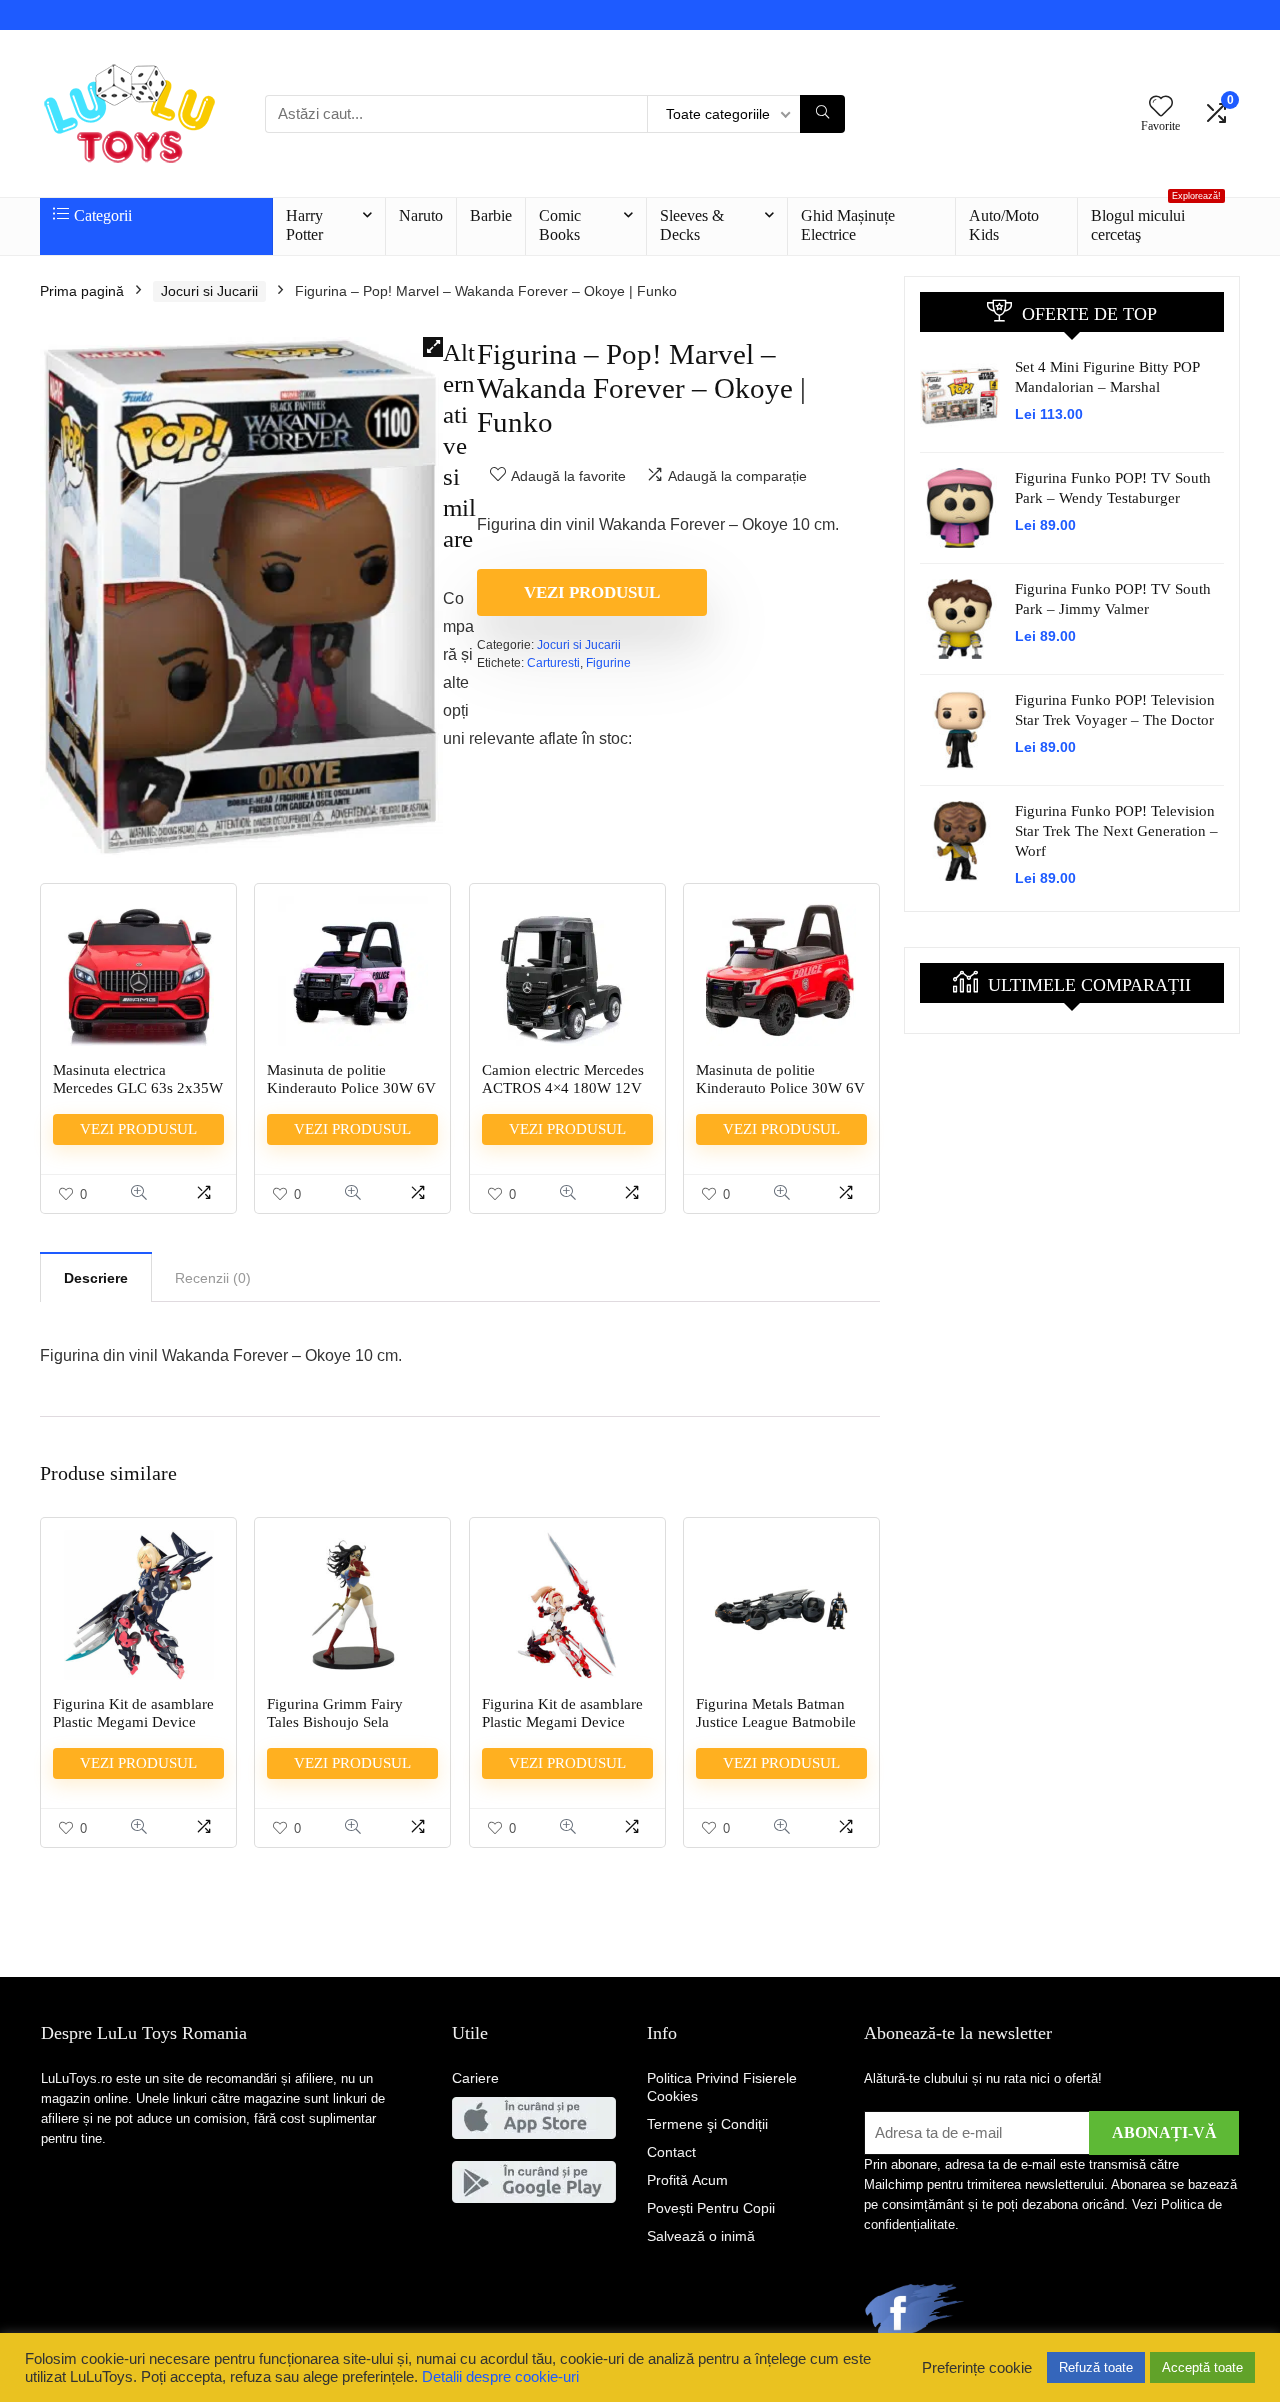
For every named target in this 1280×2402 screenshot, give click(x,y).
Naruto (421, 215)
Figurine (608, 663)
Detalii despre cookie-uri (500, 2377)
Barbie (491, 215)
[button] (433, 347)
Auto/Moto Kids (1004, 225)
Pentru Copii (711, 2208)
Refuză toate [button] (1096, 2367)
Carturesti (553, 663)
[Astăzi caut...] (822, 114)
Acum (687, 2180)
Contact (671, 2152)
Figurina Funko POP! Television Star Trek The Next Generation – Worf (1116, 831)
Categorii (103, 215)
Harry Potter (304, 225)
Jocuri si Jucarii (209, 291)
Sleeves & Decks (692, 225)
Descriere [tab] (96, 1278)
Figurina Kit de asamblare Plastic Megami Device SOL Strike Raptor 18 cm (133, 1722)
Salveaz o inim (701, 2236)
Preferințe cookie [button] (977, 2368)
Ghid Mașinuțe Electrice (848, 225)
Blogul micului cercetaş (1156, 220)
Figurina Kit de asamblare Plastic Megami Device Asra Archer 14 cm (562, 1722)
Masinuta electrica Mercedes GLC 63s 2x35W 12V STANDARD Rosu (138, 1088)
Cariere (475, 2078)
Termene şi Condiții (707, 2124)
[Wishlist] (1161, 107)
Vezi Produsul (592, 592)
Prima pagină (82, 291)
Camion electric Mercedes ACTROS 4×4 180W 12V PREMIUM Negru (563, 1088)
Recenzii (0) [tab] (213, 1278)
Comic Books (560, 225)
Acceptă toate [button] (1202, 2367)
